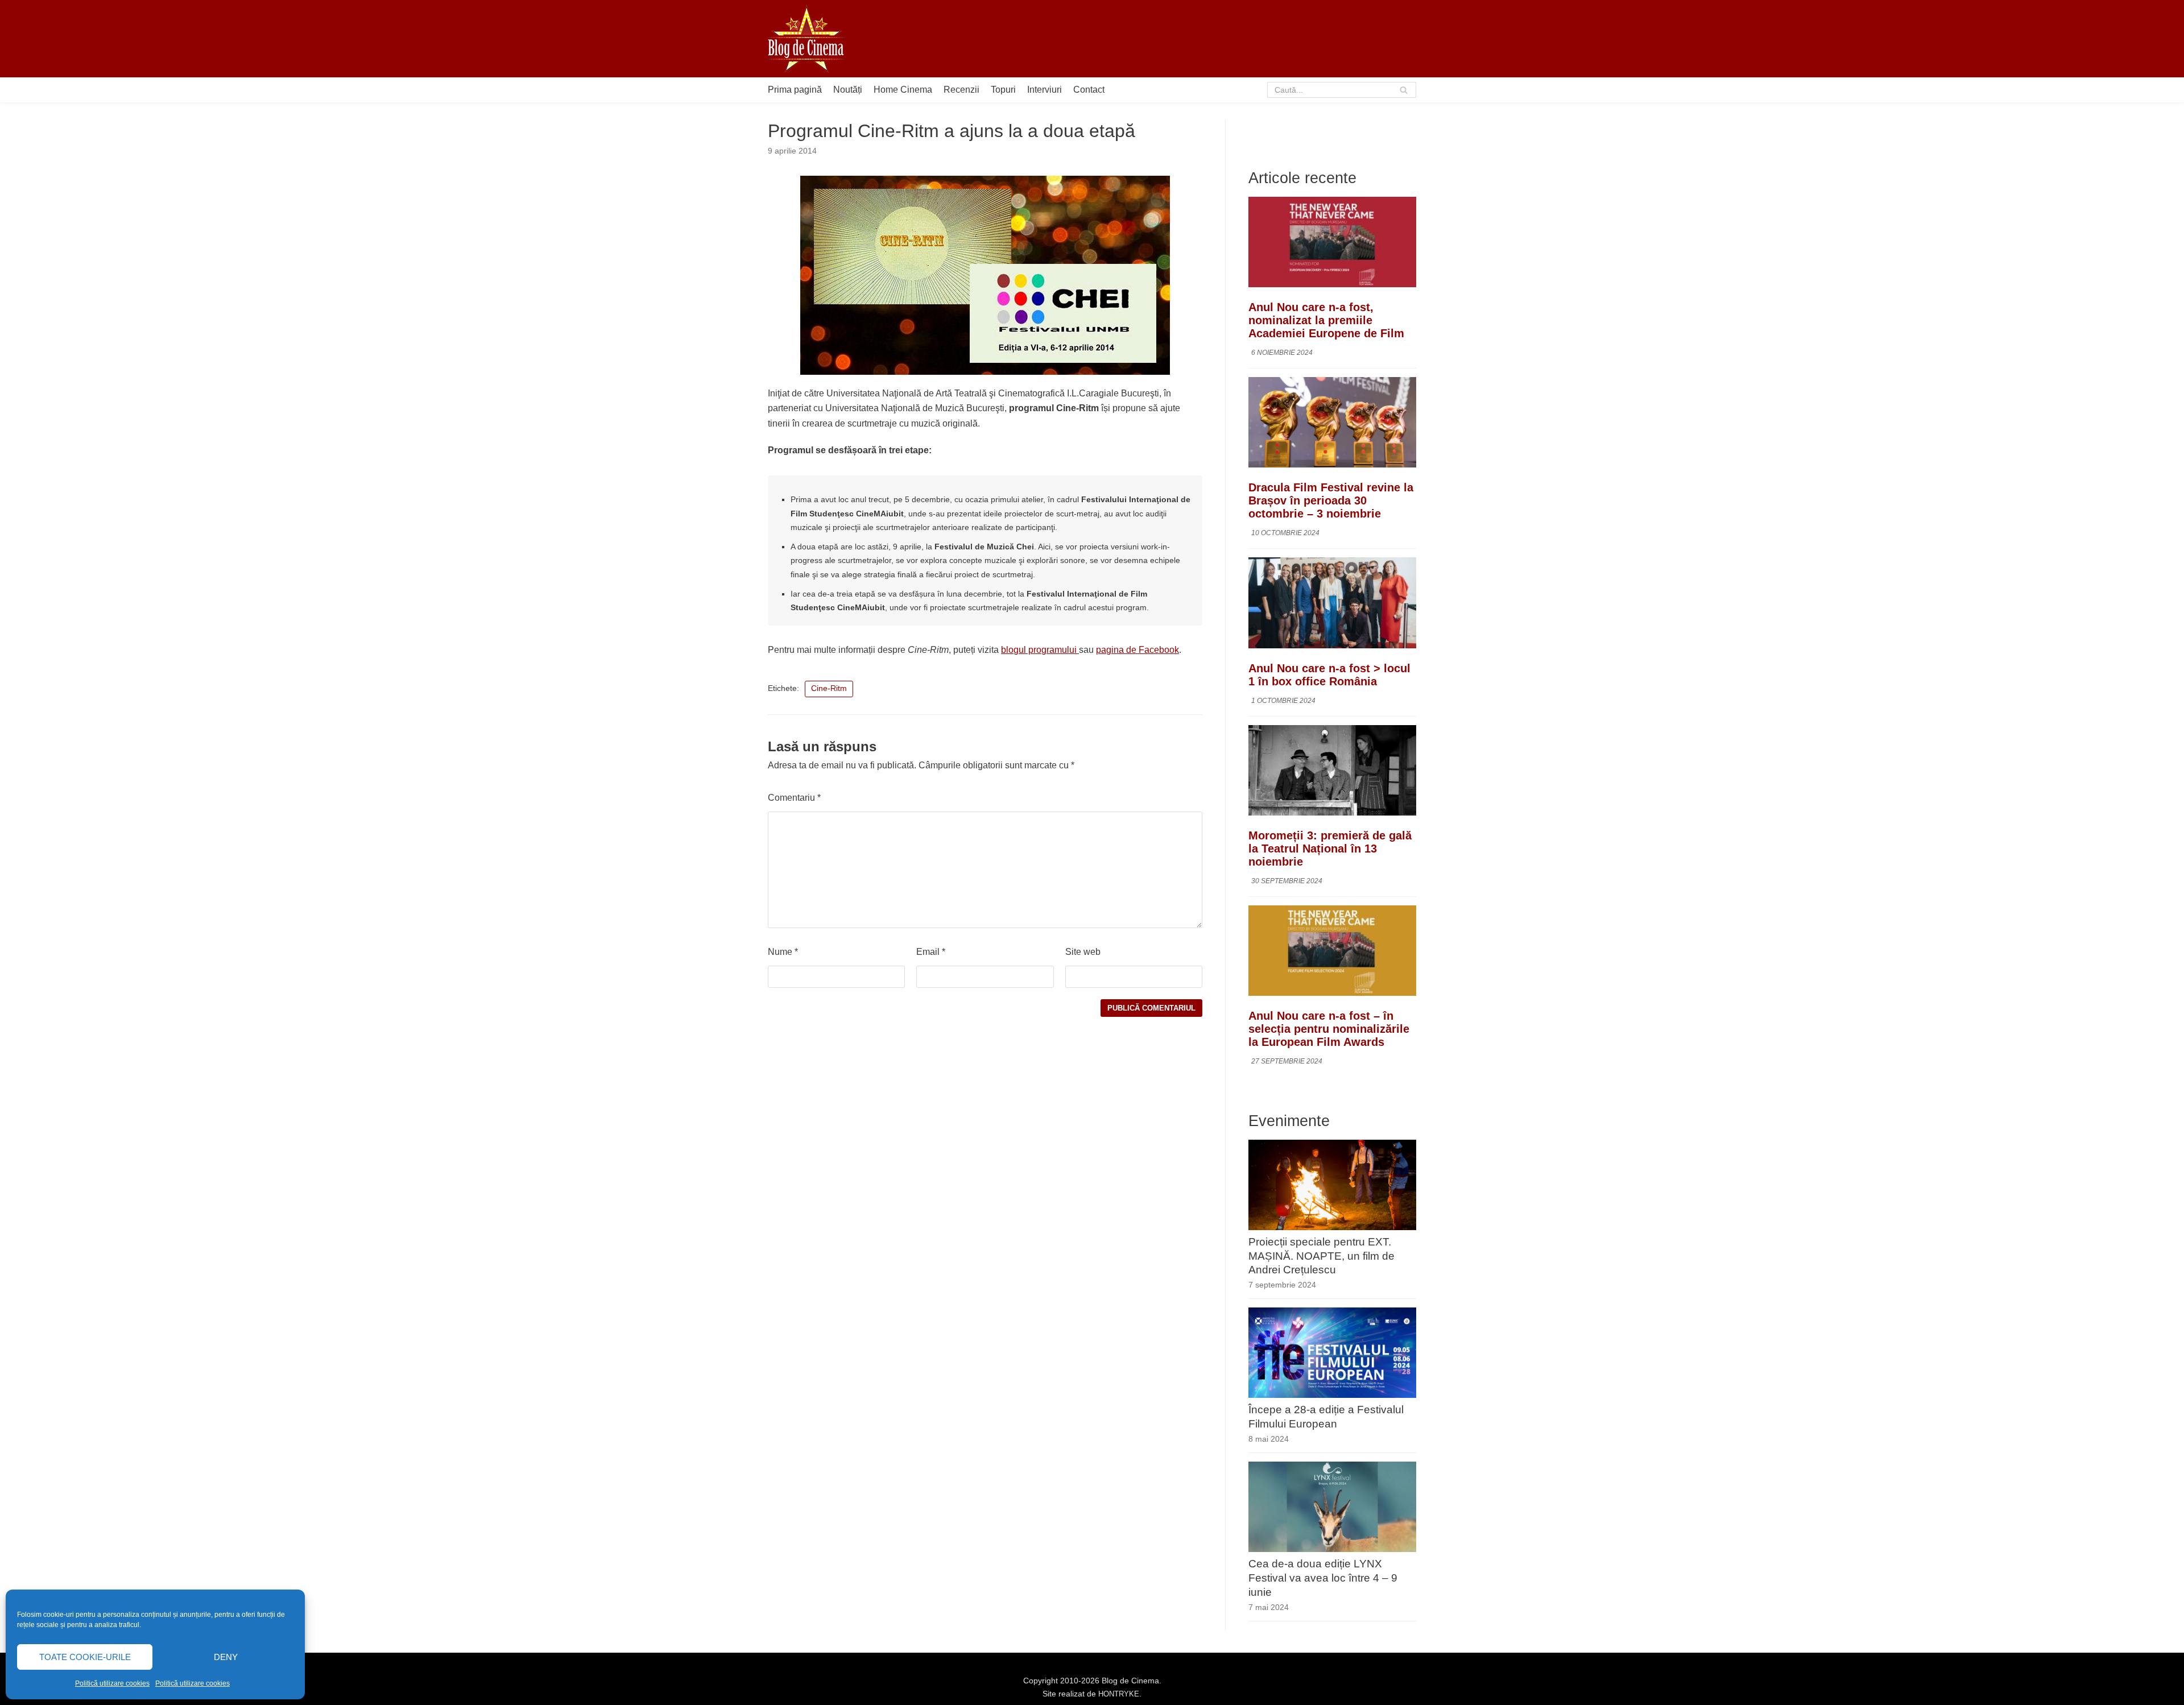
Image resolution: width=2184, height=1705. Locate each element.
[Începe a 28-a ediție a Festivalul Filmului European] (1332, 1395)
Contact (1089, 90)
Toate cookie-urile (85, 1657)
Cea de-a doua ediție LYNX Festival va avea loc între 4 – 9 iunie (1323, 1578)
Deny (226, 1657)
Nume (783, 952)
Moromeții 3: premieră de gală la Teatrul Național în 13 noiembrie (1330, 849)
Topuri (1003, 90)
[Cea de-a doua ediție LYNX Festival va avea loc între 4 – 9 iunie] (1332, 1549)
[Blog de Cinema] (806, 39)
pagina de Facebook (1137, 650)
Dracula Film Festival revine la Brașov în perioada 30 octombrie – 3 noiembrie (1331, 500)
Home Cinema (903, 90)
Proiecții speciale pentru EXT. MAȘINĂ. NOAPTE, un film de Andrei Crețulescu (1321, 1256)
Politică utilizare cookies (112, 1683)
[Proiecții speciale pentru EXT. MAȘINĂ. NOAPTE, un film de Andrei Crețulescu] (1332, 1227)
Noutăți (848, 90)
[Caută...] (1342, 90)
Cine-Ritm (829, 688)
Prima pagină (795, 90)
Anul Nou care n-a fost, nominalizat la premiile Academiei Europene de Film (1326, 320)
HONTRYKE (1119, 1694)
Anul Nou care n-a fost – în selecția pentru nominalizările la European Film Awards (1329, 1029)
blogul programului (1040, 650)
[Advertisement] (1209, 39)
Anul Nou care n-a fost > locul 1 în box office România (1329, 675)
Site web (1083, 952)
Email (931, 952)
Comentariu (794, 798)
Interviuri (1045, 90)
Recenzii (961, 90)
